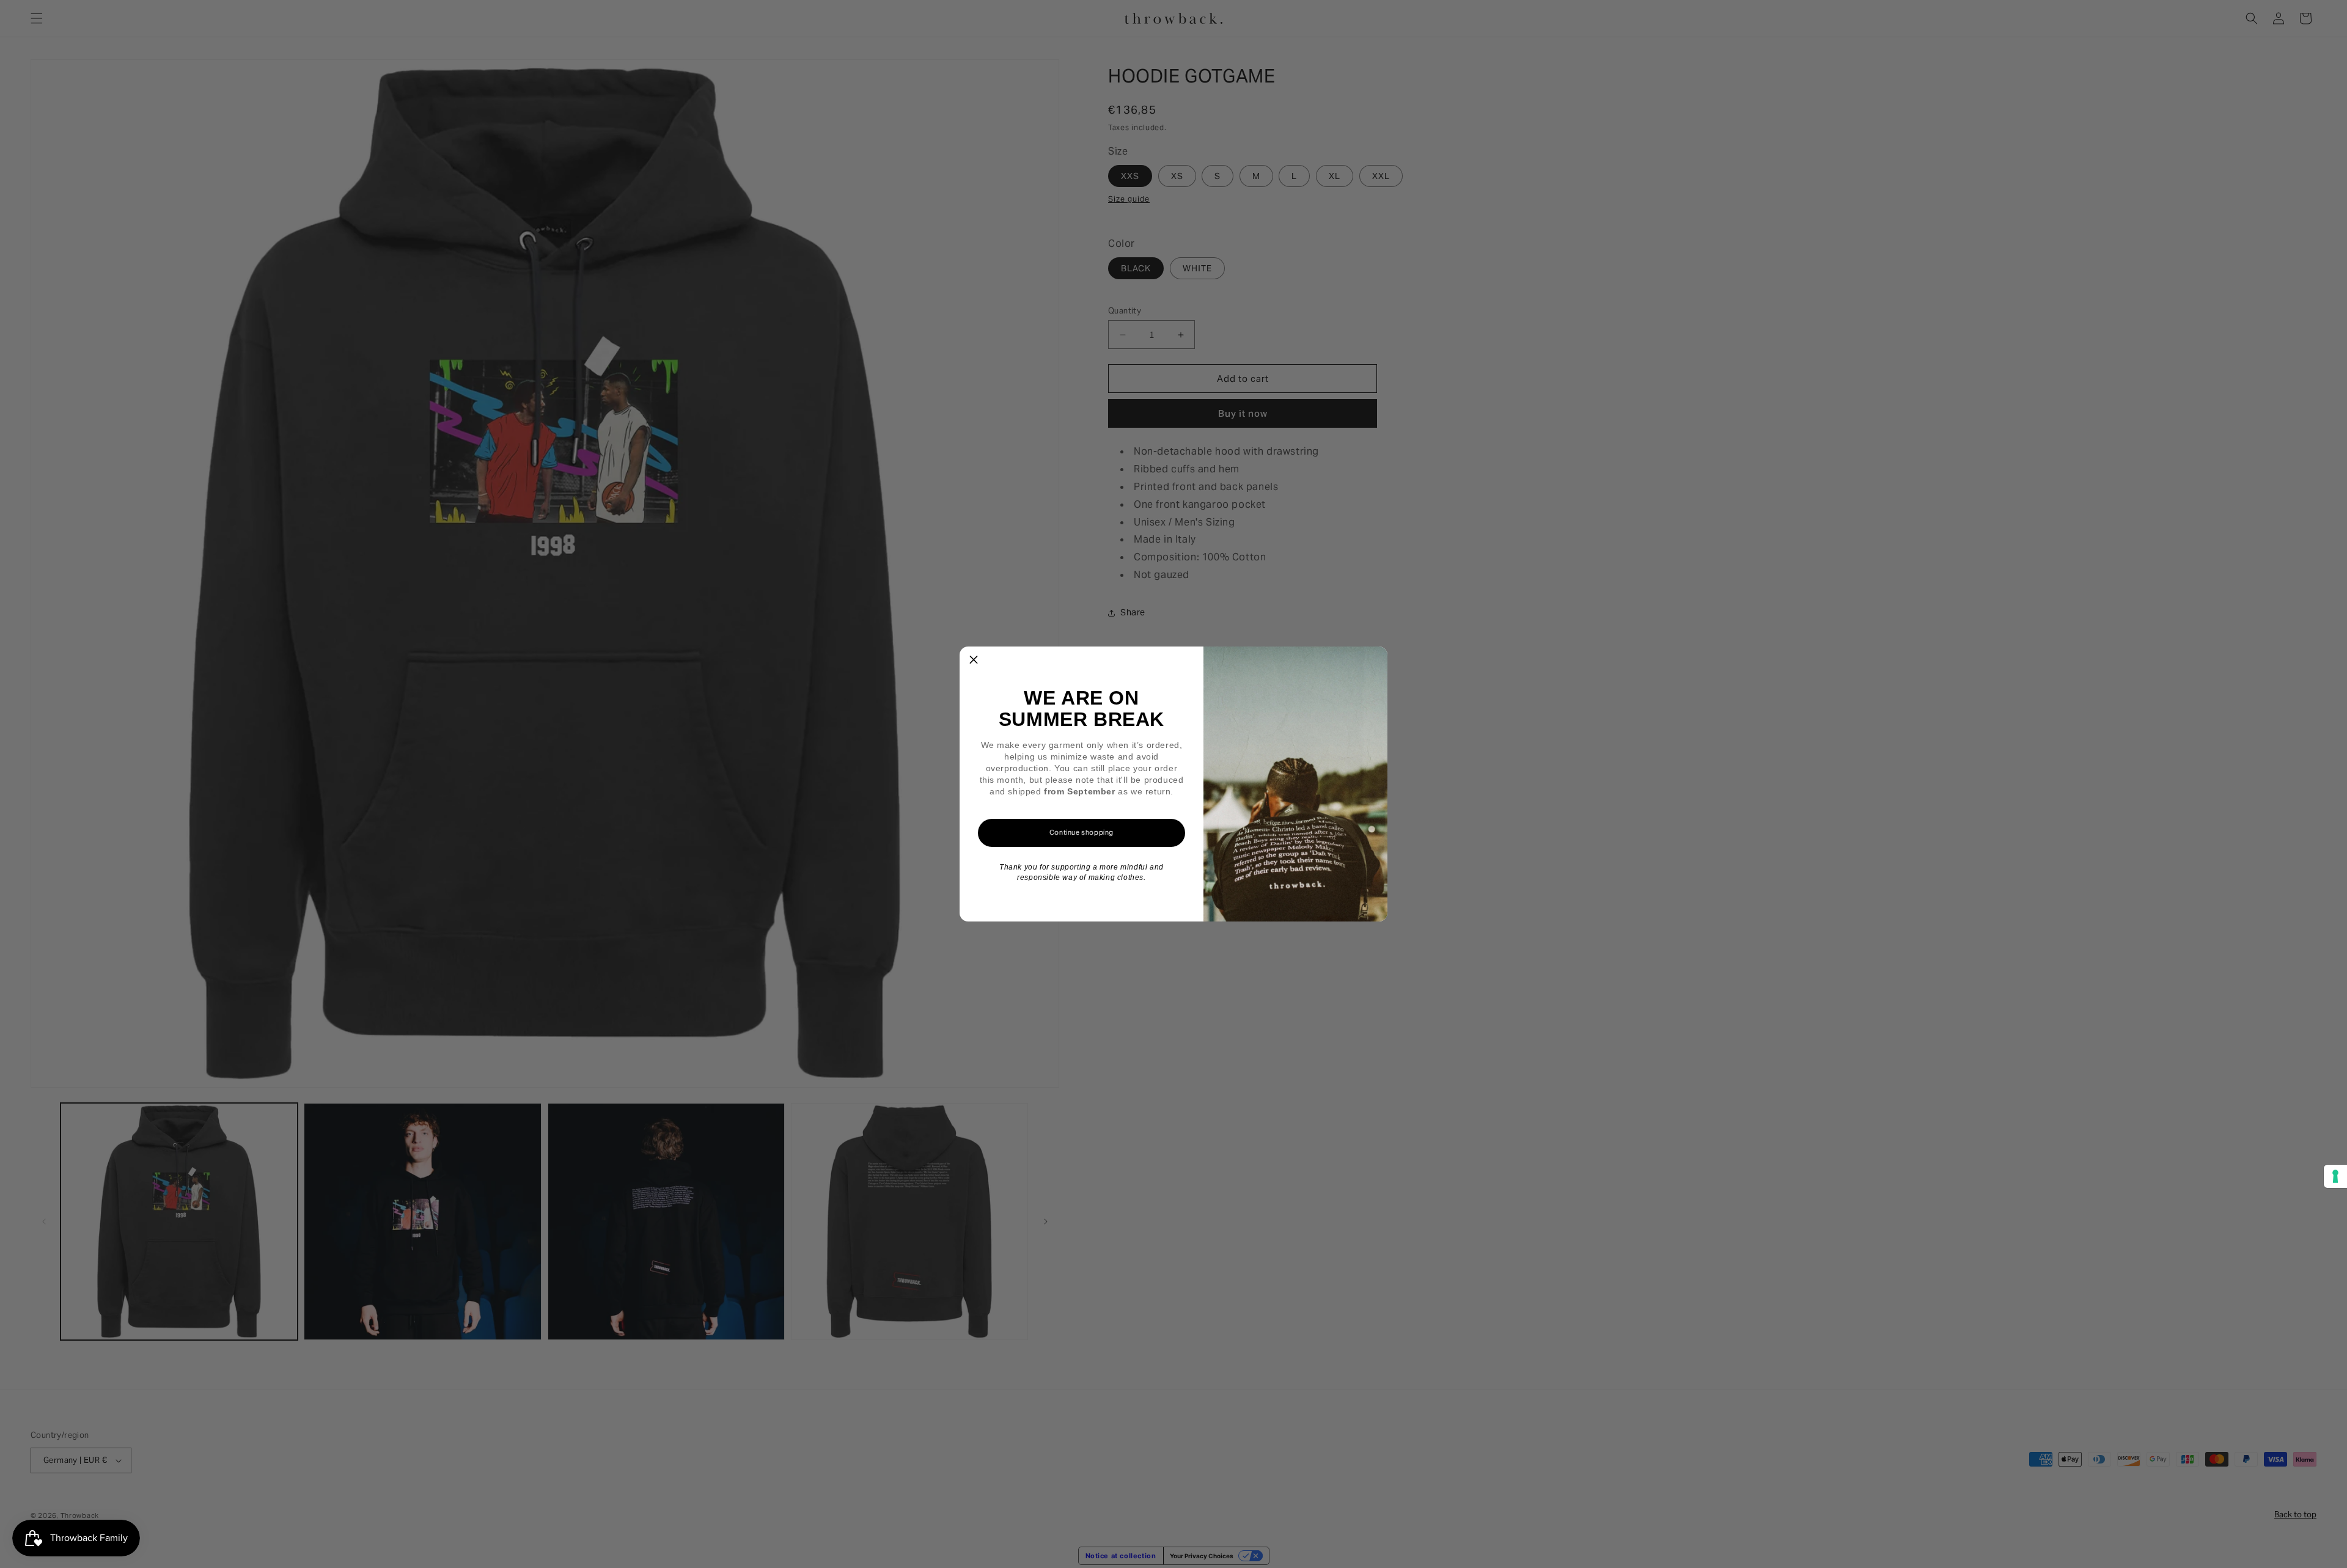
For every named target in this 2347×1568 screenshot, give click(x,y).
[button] (974, 661)
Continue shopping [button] (1082, 832)
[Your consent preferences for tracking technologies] (2335, 1176)
